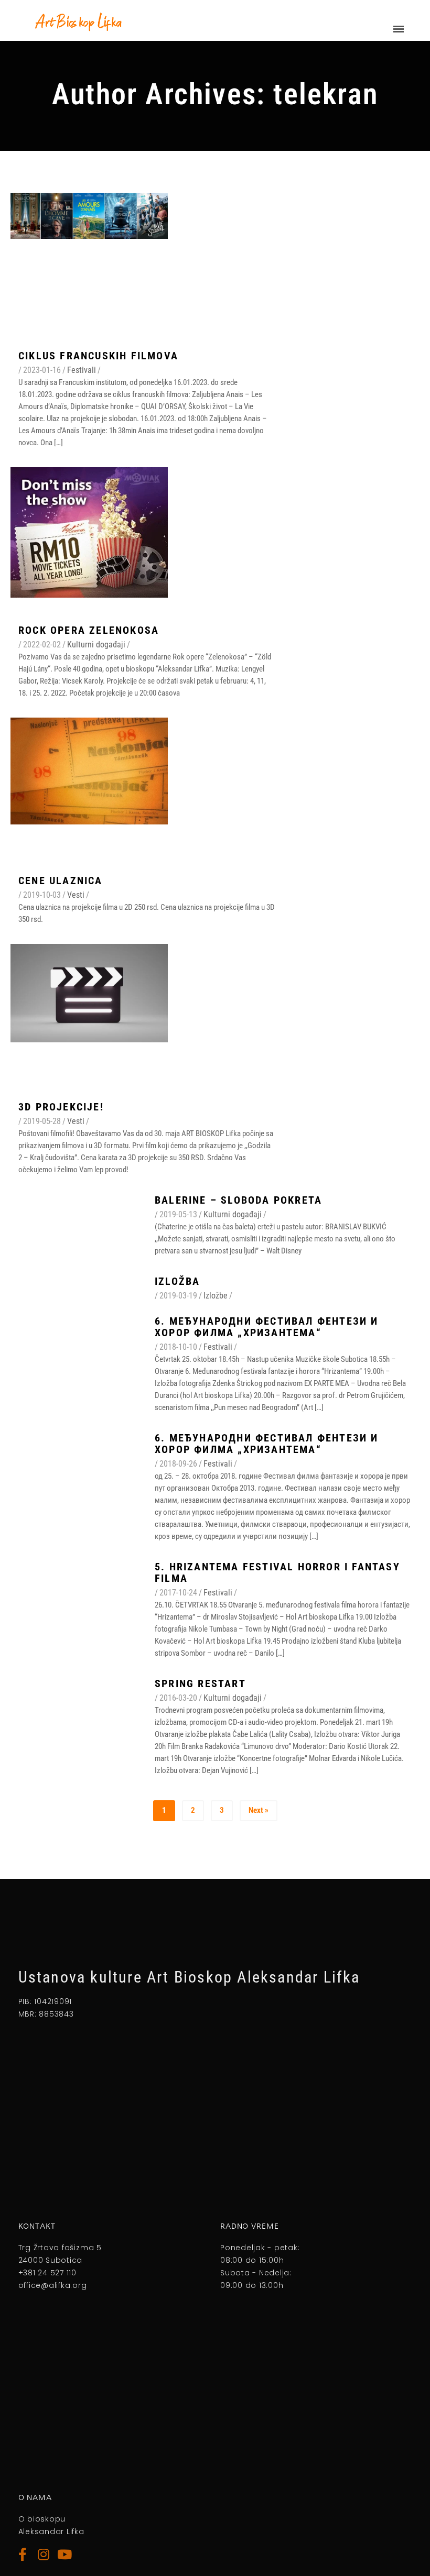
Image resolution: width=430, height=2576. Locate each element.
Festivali (82, 370)
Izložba (177, 1281)
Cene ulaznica (61, 880)
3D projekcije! (61, 1107)
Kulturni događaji (96, 645)
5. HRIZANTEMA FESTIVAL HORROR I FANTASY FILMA (277, 1572)
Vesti (76, 895)
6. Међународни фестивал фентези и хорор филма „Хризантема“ (267, 1327)
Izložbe (216, 1296)
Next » (259, 1810)
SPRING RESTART (200, 1683)
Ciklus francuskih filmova (98, 356)
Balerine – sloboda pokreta (238, 1200)
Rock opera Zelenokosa (89, 630)
